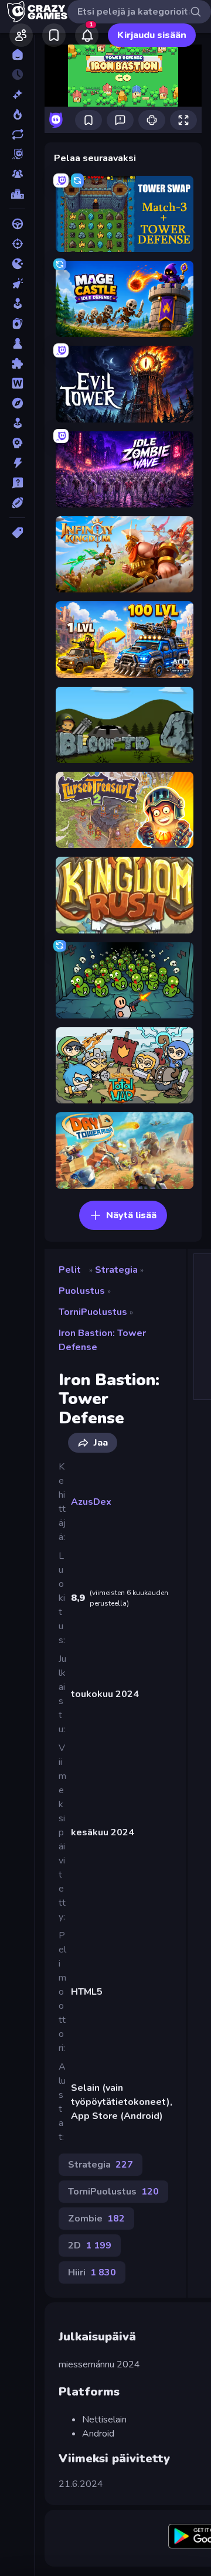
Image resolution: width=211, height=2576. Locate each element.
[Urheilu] (17, 503)
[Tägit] (17, 533)
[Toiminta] (17, 463)
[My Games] (54, 35)
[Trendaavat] (17, 114)
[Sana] (17, 383)
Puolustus (82, 1291)
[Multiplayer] (17, 174)
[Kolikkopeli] (17, 304)
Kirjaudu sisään (152, 35)
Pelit (70, 1270)
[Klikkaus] (17, 284)
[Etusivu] (17, 54)
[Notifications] (87, 35)
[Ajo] (17, 224)
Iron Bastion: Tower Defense (102, 1340)
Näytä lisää (131, 1215)
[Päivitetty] (17, 134)
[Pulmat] (17, 363)
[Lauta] (17, 343)
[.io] (17, 264)
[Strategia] (17, 443)
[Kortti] (17, 323)
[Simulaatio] (17, 423)
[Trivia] (17, 483)
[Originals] (17, 154)
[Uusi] (17, 94)
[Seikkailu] (17, 403)
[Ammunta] (17, 244)
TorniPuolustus (93, 1312)
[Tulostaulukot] (17, 194)
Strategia (116, 1270)
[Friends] (21, 35)
